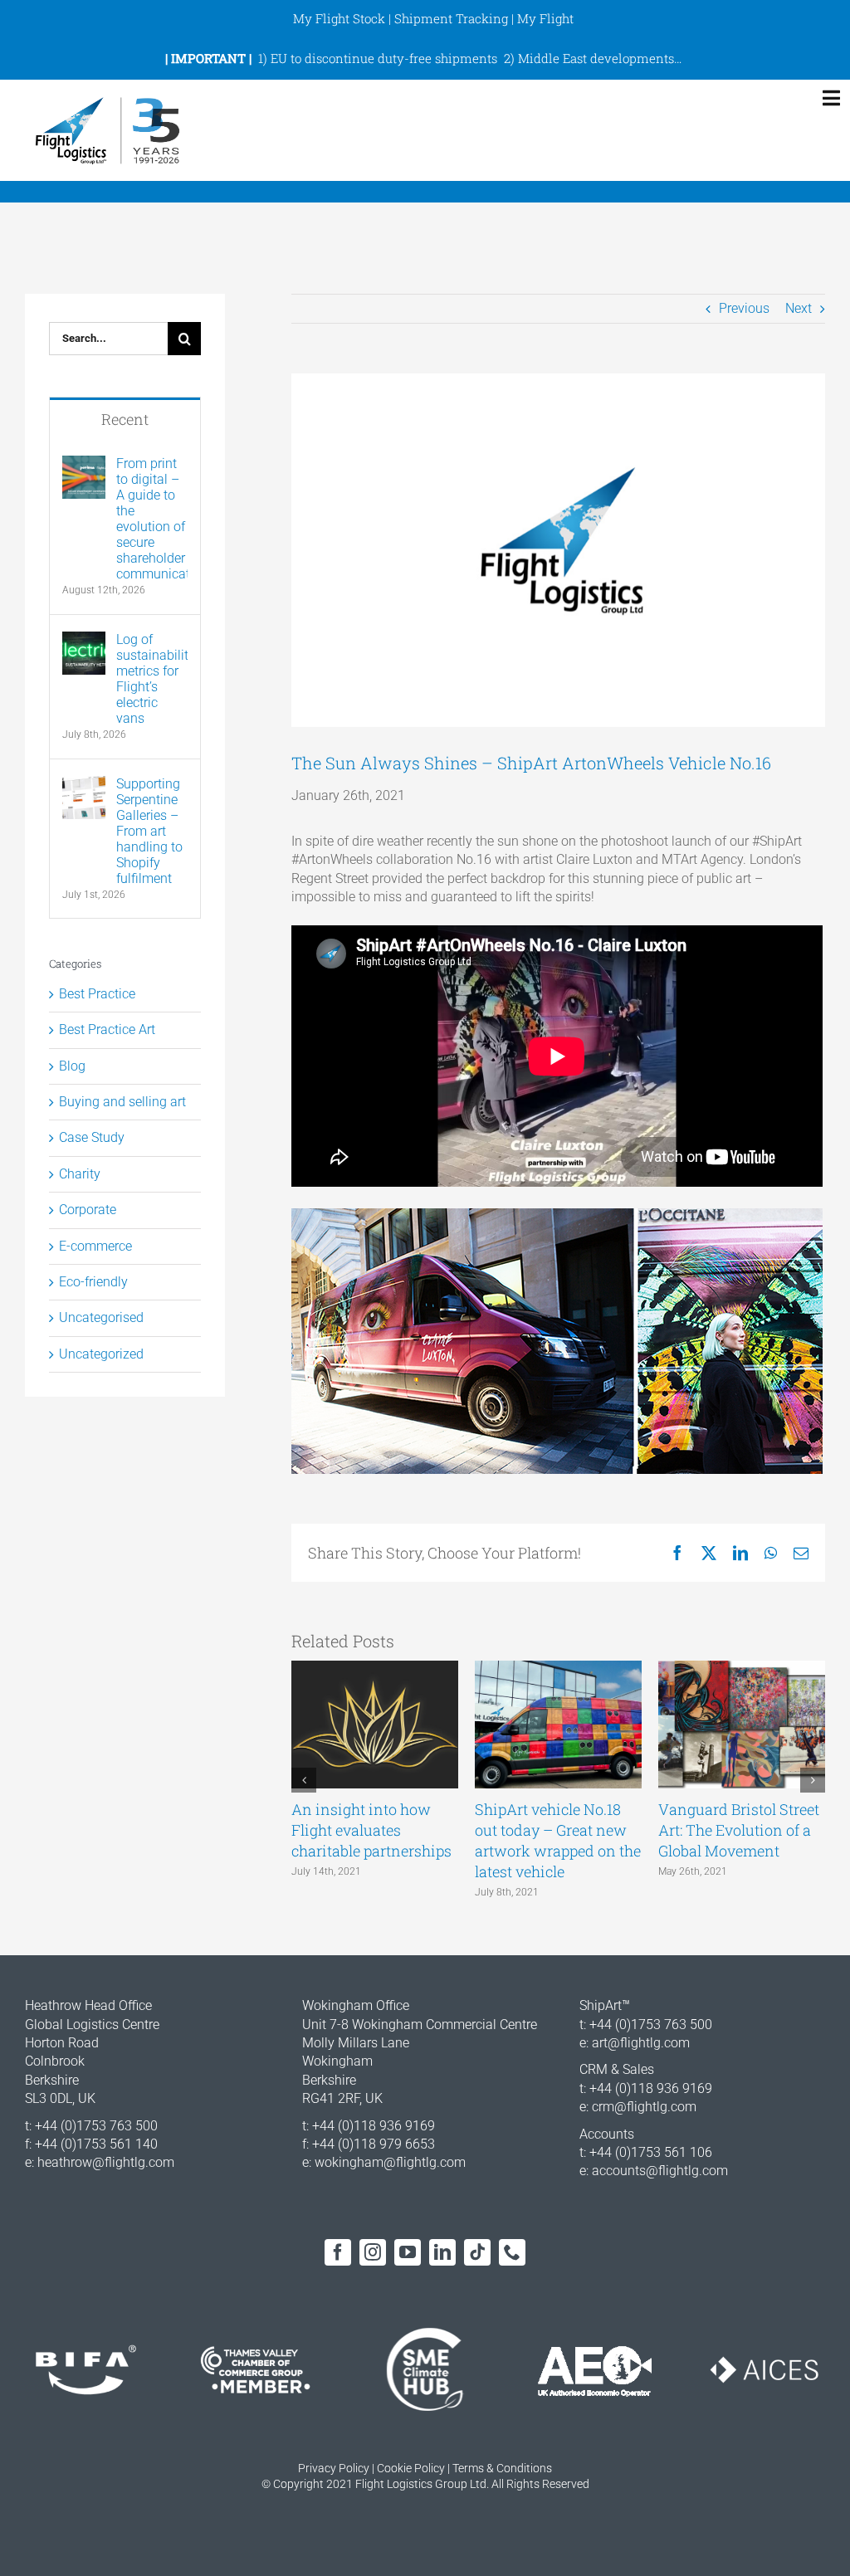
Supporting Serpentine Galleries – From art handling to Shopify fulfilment (149, 831)
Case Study (92, 1137)
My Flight (545, 18)
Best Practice (97, 994)
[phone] (512, 2252)
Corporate (88, 1210)
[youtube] (408, 2252)
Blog (72, 1066)
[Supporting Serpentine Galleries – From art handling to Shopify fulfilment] (84, 785)
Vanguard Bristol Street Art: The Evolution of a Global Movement (739, 1830)
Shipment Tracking (451, 18)
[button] (304, 1780)
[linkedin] (442, 2252)
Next (799, 308)
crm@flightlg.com (644, 2107)
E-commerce (95, 1246)
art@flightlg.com (641, 2043)
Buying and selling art (122, 1102)
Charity (80, 1174)
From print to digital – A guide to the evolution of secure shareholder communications (152, 519)
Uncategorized (101, 1354)
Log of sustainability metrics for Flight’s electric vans (152, 679)
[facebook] (338, 2252)
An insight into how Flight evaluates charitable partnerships (371, 1830)
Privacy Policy (334, 2468)
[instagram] (373, 2252)
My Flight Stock (339, 18)
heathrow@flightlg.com (106, 2162)
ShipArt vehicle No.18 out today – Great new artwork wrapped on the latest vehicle (558, 1841)
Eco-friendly (93, 1282)
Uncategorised (101, 1317)
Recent (125, 419)
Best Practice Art (107, 1029)
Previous (744, 308)
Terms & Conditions (502, 2468)
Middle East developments (596, 58)
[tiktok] (477, 2252)
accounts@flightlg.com (660, 2171)
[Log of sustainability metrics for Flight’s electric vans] (84, 640)
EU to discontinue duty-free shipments (384, 58)
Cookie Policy (411, 2468)
